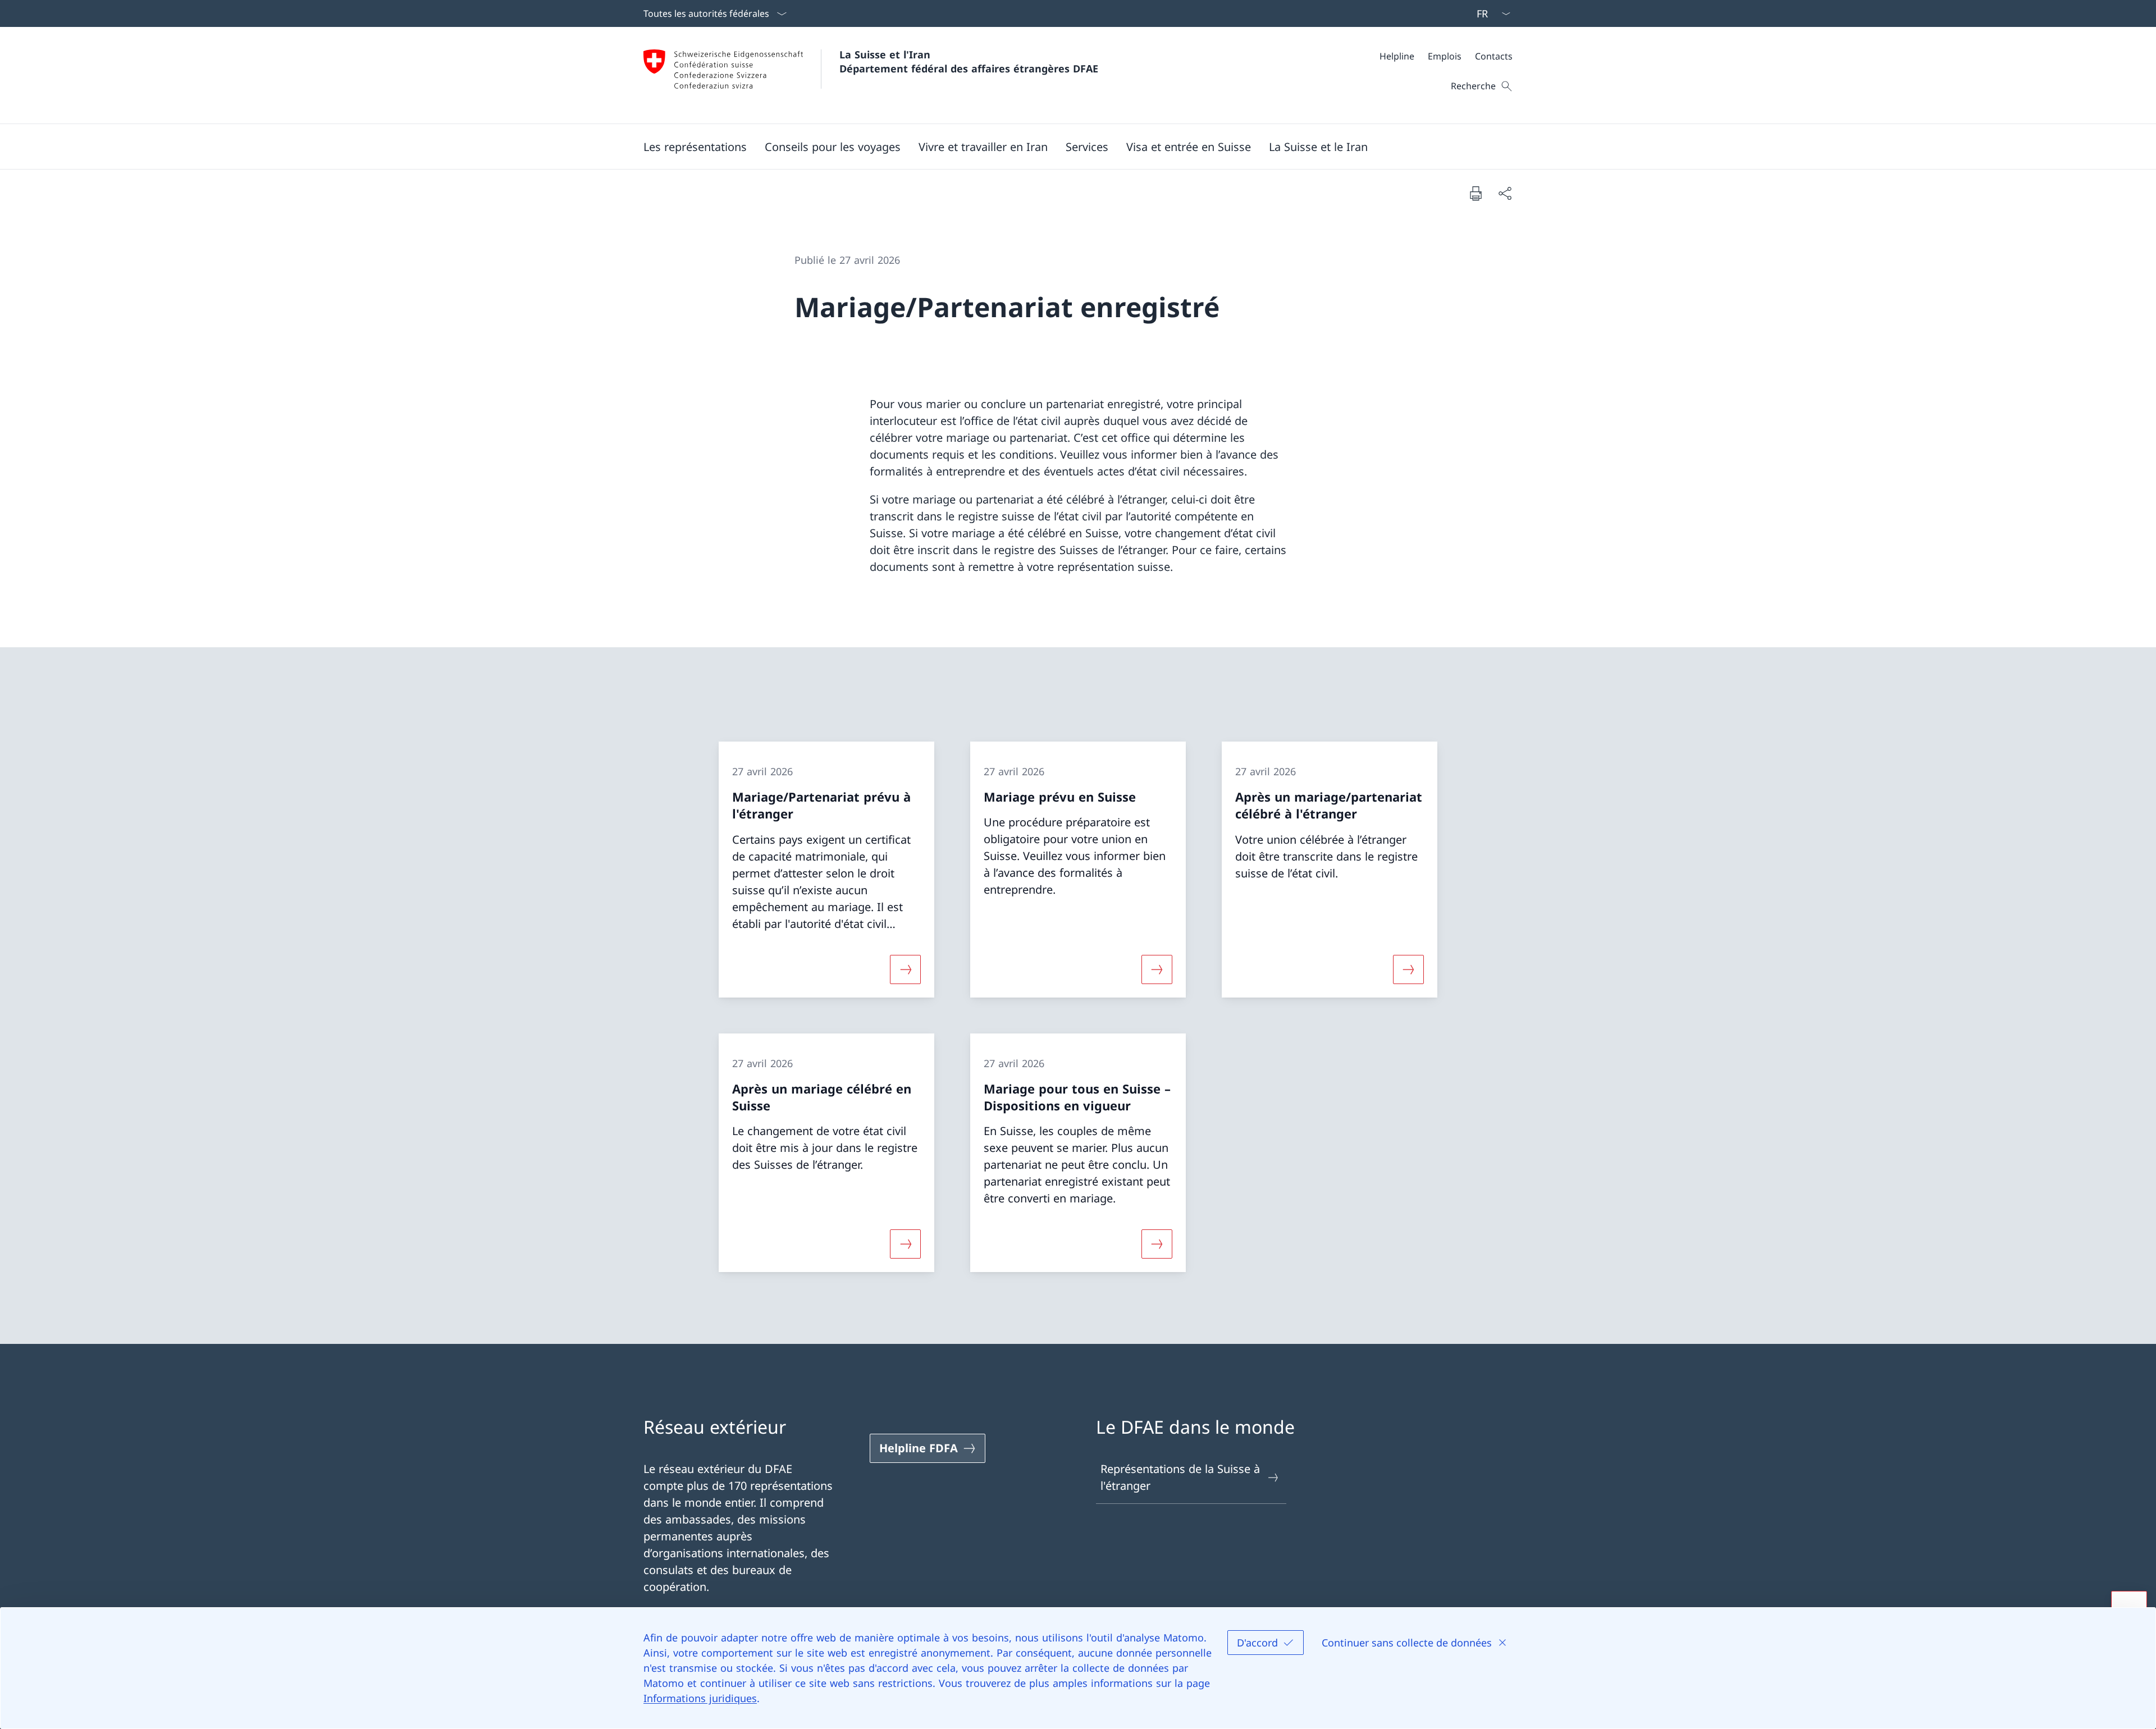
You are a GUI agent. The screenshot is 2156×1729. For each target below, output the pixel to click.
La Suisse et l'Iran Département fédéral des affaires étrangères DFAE (969, 61)
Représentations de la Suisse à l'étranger (1180, 1477)
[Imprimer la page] (1476, 193)
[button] (695, 147)
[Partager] (1505, 193)
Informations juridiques (700, 1698)
